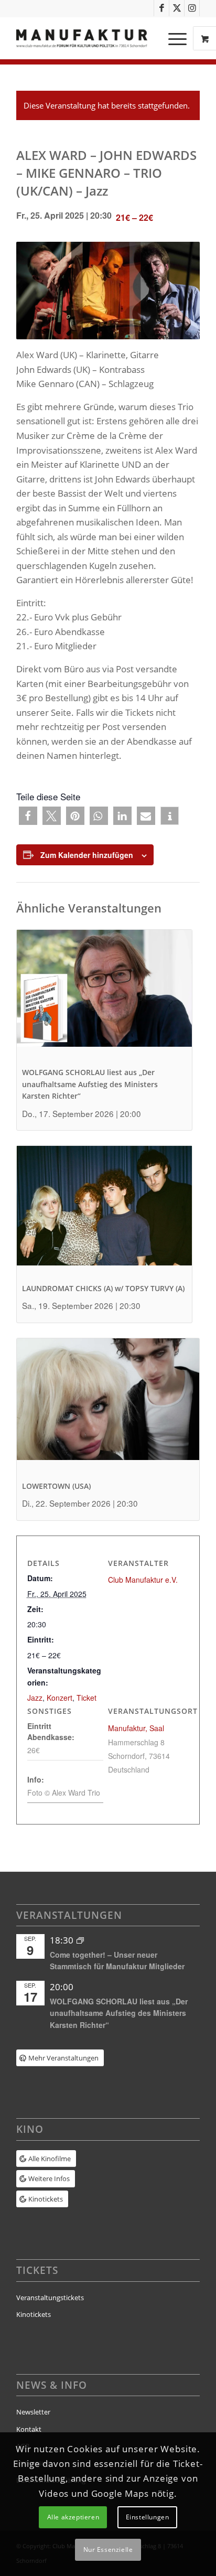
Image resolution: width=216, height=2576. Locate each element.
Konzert (60, 1698)
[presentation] (104, 996)
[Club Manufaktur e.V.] (90, 38)
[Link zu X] (177, 8)
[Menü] (172, 38)
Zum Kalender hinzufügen (87, 855)
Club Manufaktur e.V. (143, 1580)
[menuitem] (179, 38)
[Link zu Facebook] (161, 8)
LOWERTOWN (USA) (56, 1486)
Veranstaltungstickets (50, 2298)
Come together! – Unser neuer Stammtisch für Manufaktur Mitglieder (117, 1961)
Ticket (87, 1698)
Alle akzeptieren (73, 2517)
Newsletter (33, 2412)
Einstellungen (148, 2517)
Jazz (35, 1698)
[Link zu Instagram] (192, 8)
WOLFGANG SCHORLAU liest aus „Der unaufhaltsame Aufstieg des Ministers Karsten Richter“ (90, 1084)
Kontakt (29, 2429)
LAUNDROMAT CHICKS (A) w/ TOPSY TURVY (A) (103, 1288)
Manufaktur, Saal (136, 1728)
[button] (28, 816)
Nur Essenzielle (108, 2550)
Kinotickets (34, 2314)
